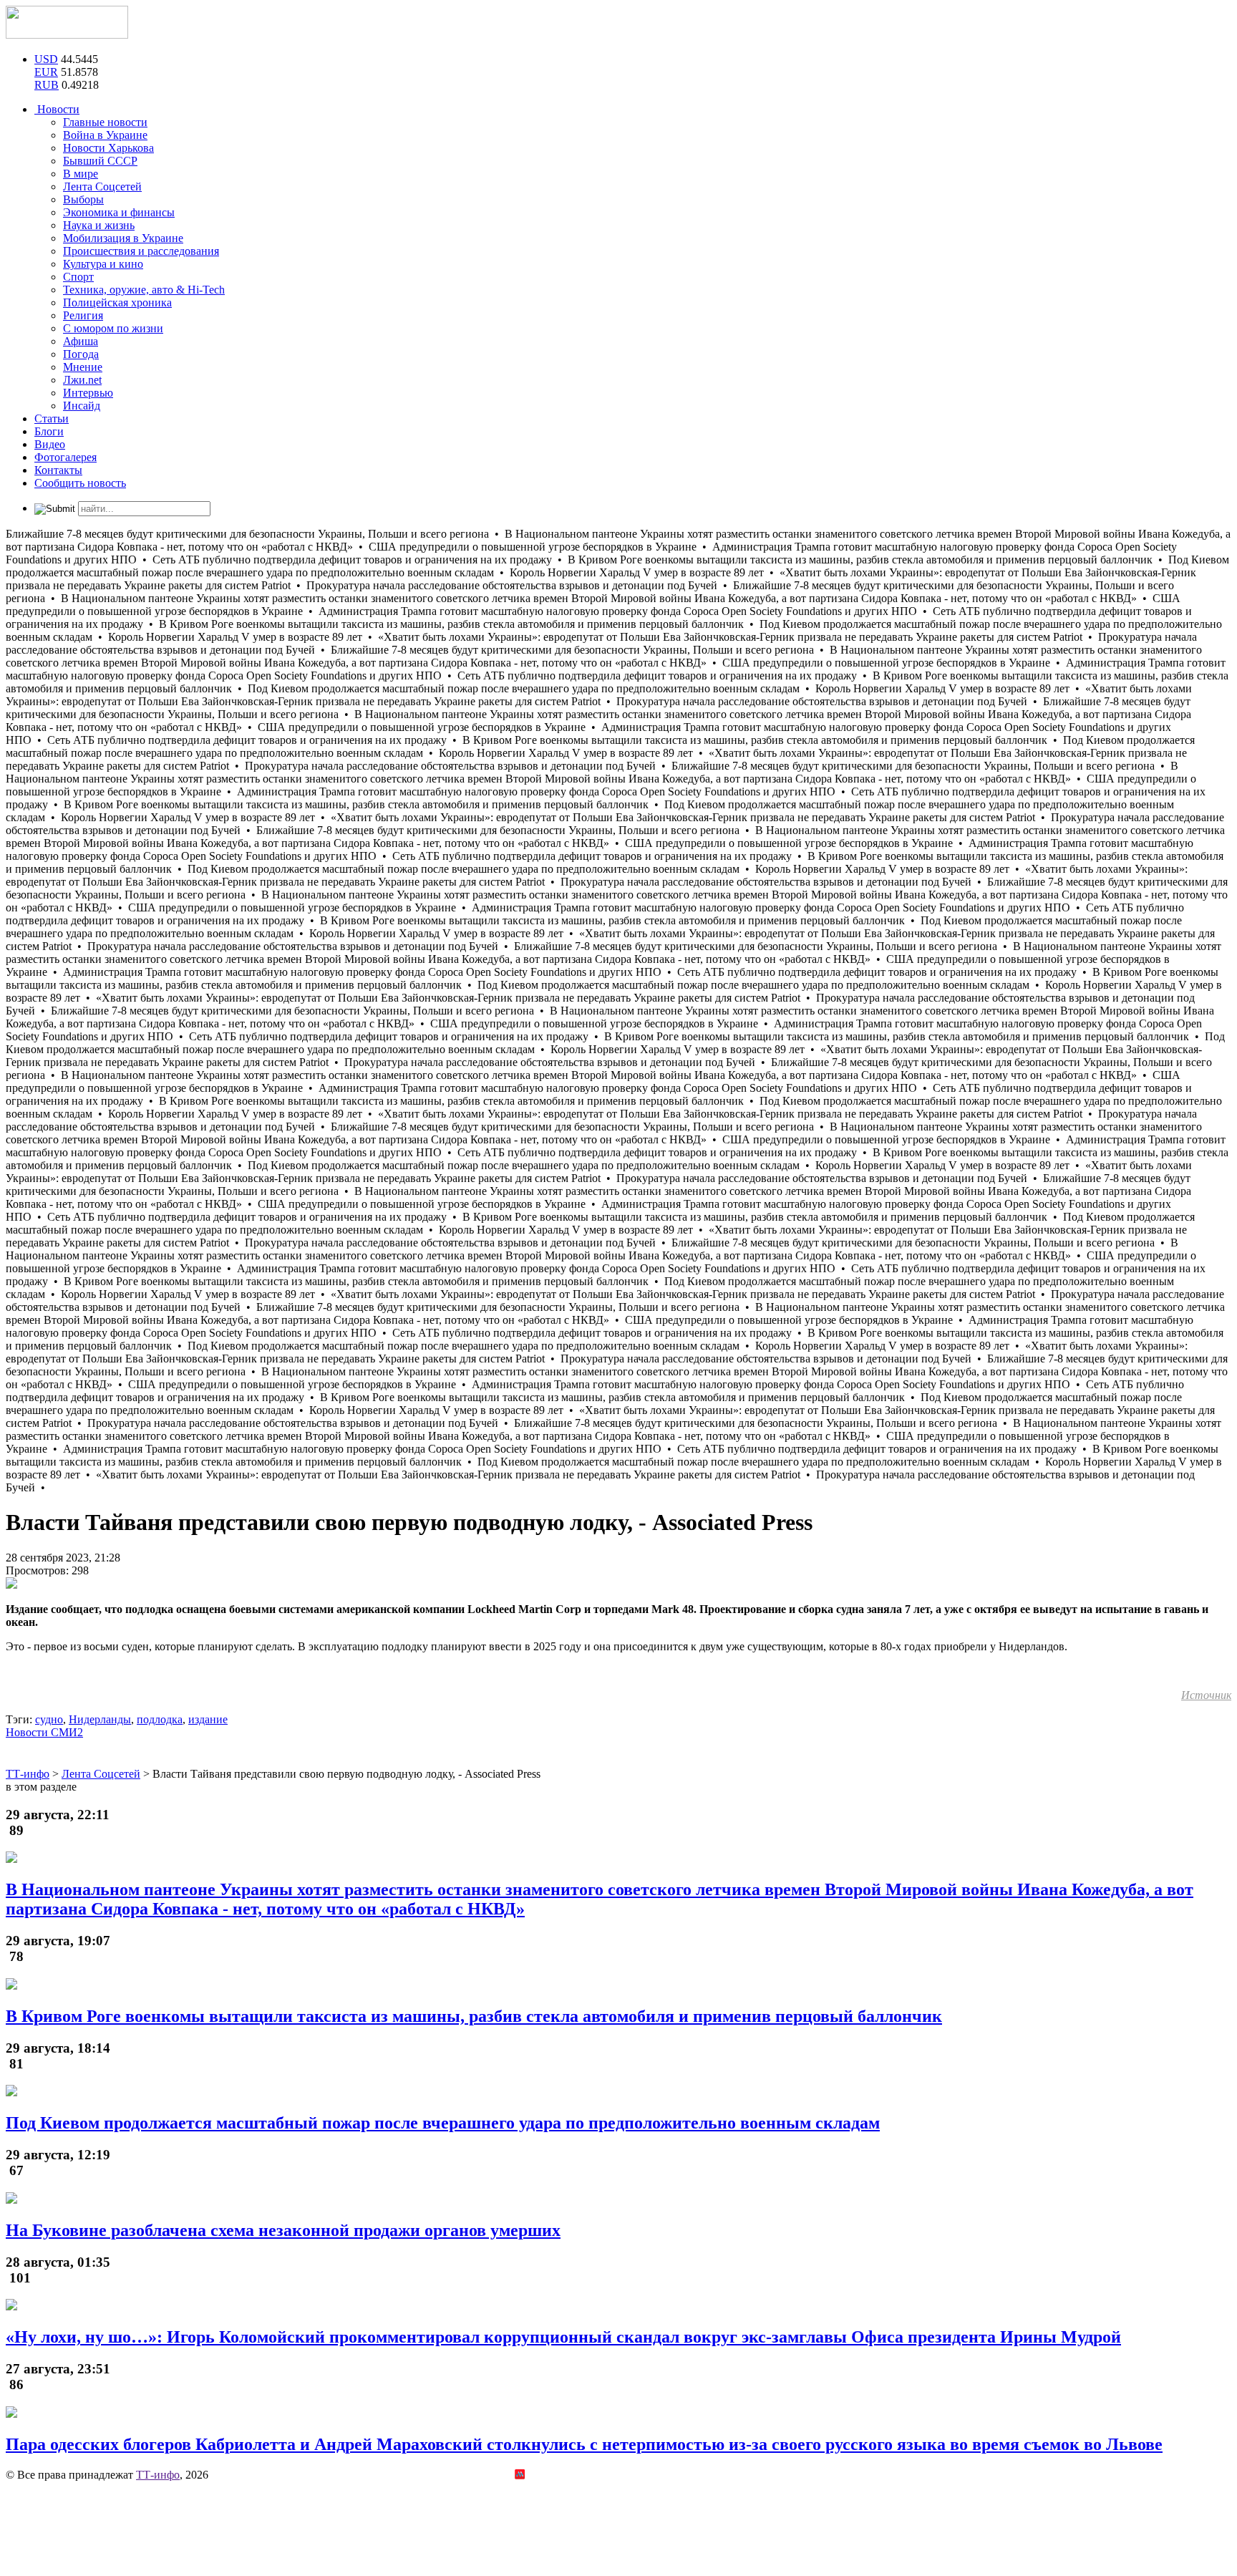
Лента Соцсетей (102, 187)
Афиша (81, 341)
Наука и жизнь (99, 225)
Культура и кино (103, 264)
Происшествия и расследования (141, 251)
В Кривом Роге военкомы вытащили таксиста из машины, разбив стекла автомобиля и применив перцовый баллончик (474, 2016)
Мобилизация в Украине (123, 238)
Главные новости (105, 122)
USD (46, 59)
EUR (46, 72)
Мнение (83, 367)
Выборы (83, 199)
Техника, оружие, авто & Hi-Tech (144, 290)
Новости (57, 109)
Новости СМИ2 (44, 1732)
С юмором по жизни (113, 328)
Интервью (88, 393)
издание (208, 1719)
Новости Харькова (108, 148)
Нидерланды (100, 1719)
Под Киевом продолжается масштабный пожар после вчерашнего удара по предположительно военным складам (443, 2123)
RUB (47, 85)
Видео (50, 444)
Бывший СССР (100, 161)
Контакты (58, 470)
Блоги (49, 431)
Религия (83, 315)
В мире (81, 174)
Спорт (78, 277)
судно (49, 1719)
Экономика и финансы (119, 212)
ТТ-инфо (158, 2475)
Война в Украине (105, 135)
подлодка (160, 1719)
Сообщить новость (80, 483)
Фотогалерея (66, 457)
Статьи (52, 418)
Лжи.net (82, 380)
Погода (81, 354)
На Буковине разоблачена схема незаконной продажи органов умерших (283, 2230)
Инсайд (82, 406)
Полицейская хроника (117, 302)
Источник (1206, 1695)
